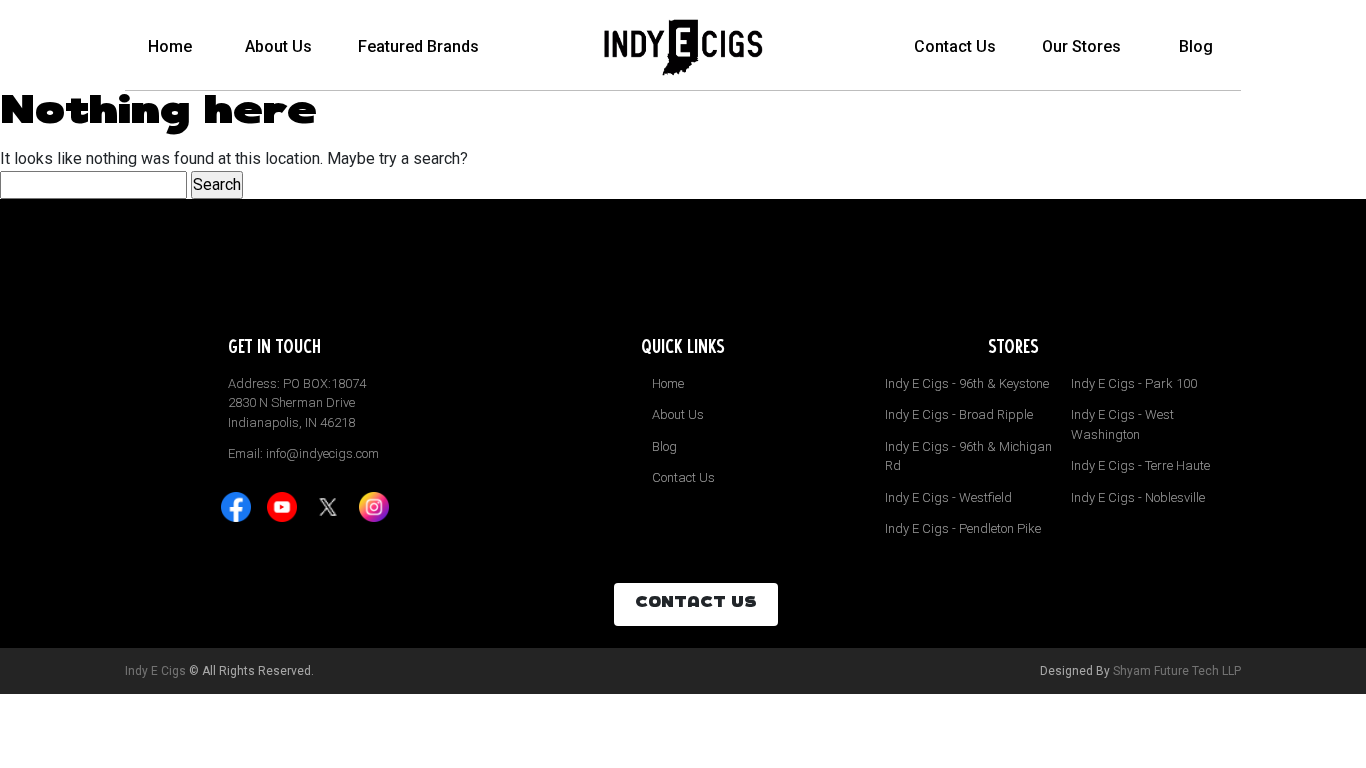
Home (170, 46)
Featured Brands (418, 46)
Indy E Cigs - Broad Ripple (959, 414)
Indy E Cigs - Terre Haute (1140, 465)
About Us (278, 46)
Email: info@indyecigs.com (303, 453)
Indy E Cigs (155, 671)
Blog (1196, 46)
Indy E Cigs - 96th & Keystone (967, 383)
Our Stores (1081, 46)
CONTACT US (696, 604)
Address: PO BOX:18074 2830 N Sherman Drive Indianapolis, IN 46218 (297, 403)
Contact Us (955, 46)
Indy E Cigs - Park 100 (1134, 383)
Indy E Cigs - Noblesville (1138, 497)
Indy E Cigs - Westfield (948, 497)
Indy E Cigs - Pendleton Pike (963, 528)
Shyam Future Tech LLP (1177, 671)
